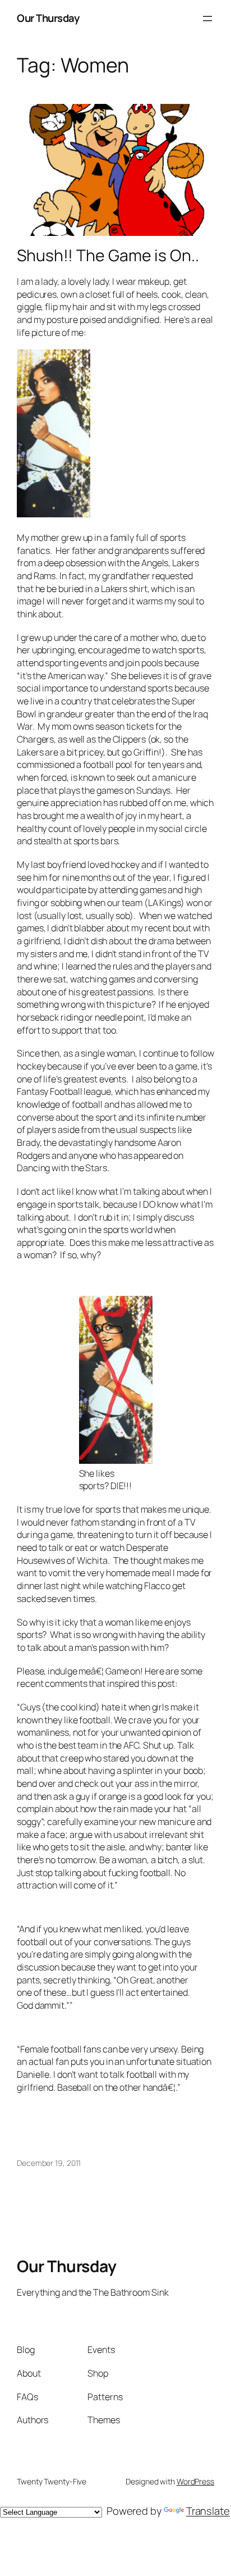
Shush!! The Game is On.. (108, 256)
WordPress (195, 2481)
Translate (208, 2511)
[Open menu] (207, 19)
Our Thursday (48, 18)
